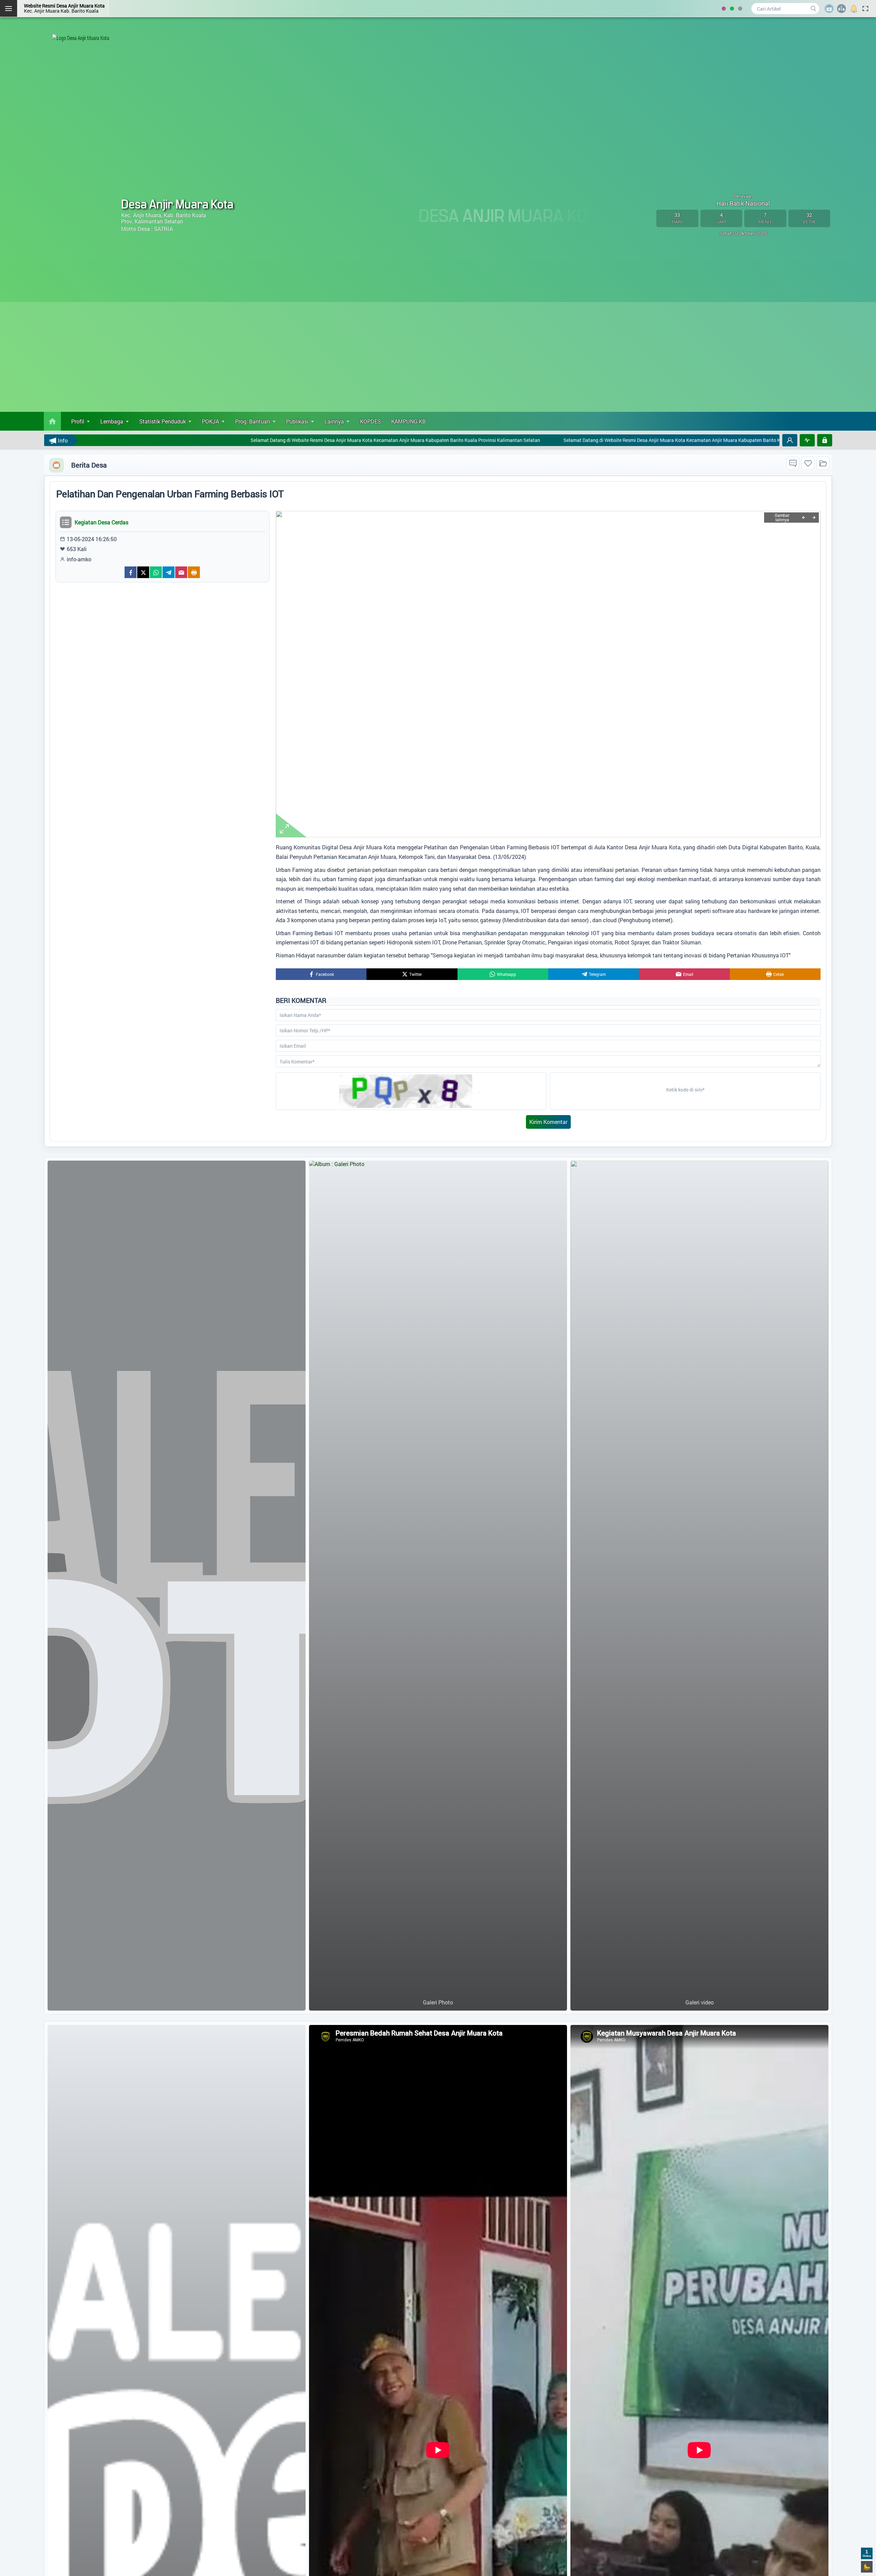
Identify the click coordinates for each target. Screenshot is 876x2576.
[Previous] (803, 518)
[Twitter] (143, 572)
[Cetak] (194, 572)
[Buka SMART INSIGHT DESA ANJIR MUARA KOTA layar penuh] (807, 440)
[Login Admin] (825, 440)
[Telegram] (169, 572)
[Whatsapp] (156, 572)
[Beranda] (52, 421)
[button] (790, 440)
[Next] (814, 518)
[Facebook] (131, 572)
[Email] (181, 572)
